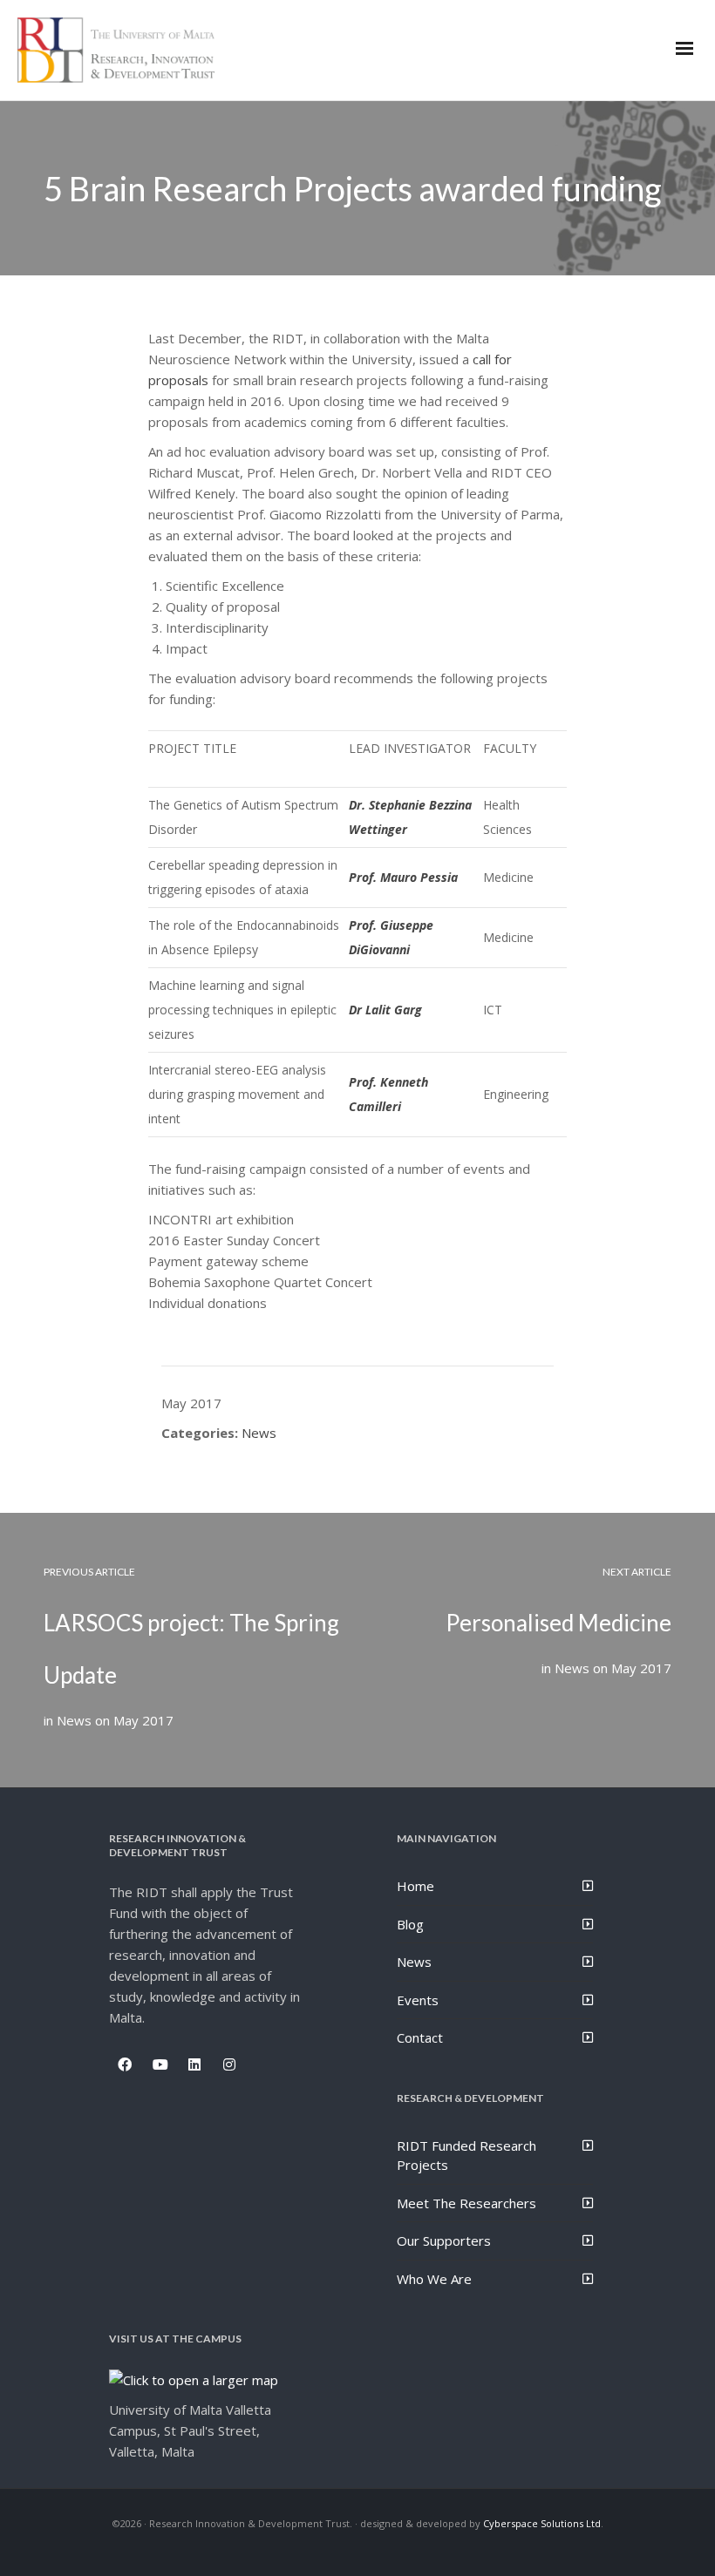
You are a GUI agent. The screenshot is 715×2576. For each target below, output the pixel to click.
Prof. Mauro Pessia (403, 877)
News (259, 1433)
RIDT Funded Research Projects (466, 2156)
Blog (410, 1924)
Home (415, 1886)
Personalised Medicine (558, 1623)
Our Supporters (444, 2240)
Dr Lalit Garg (385, 1010)
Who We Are (434, 2279)
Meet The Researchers (466, 2203)
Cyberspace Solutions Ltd (542, 2523)
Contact (420, 2037)
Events (418, 2000)
